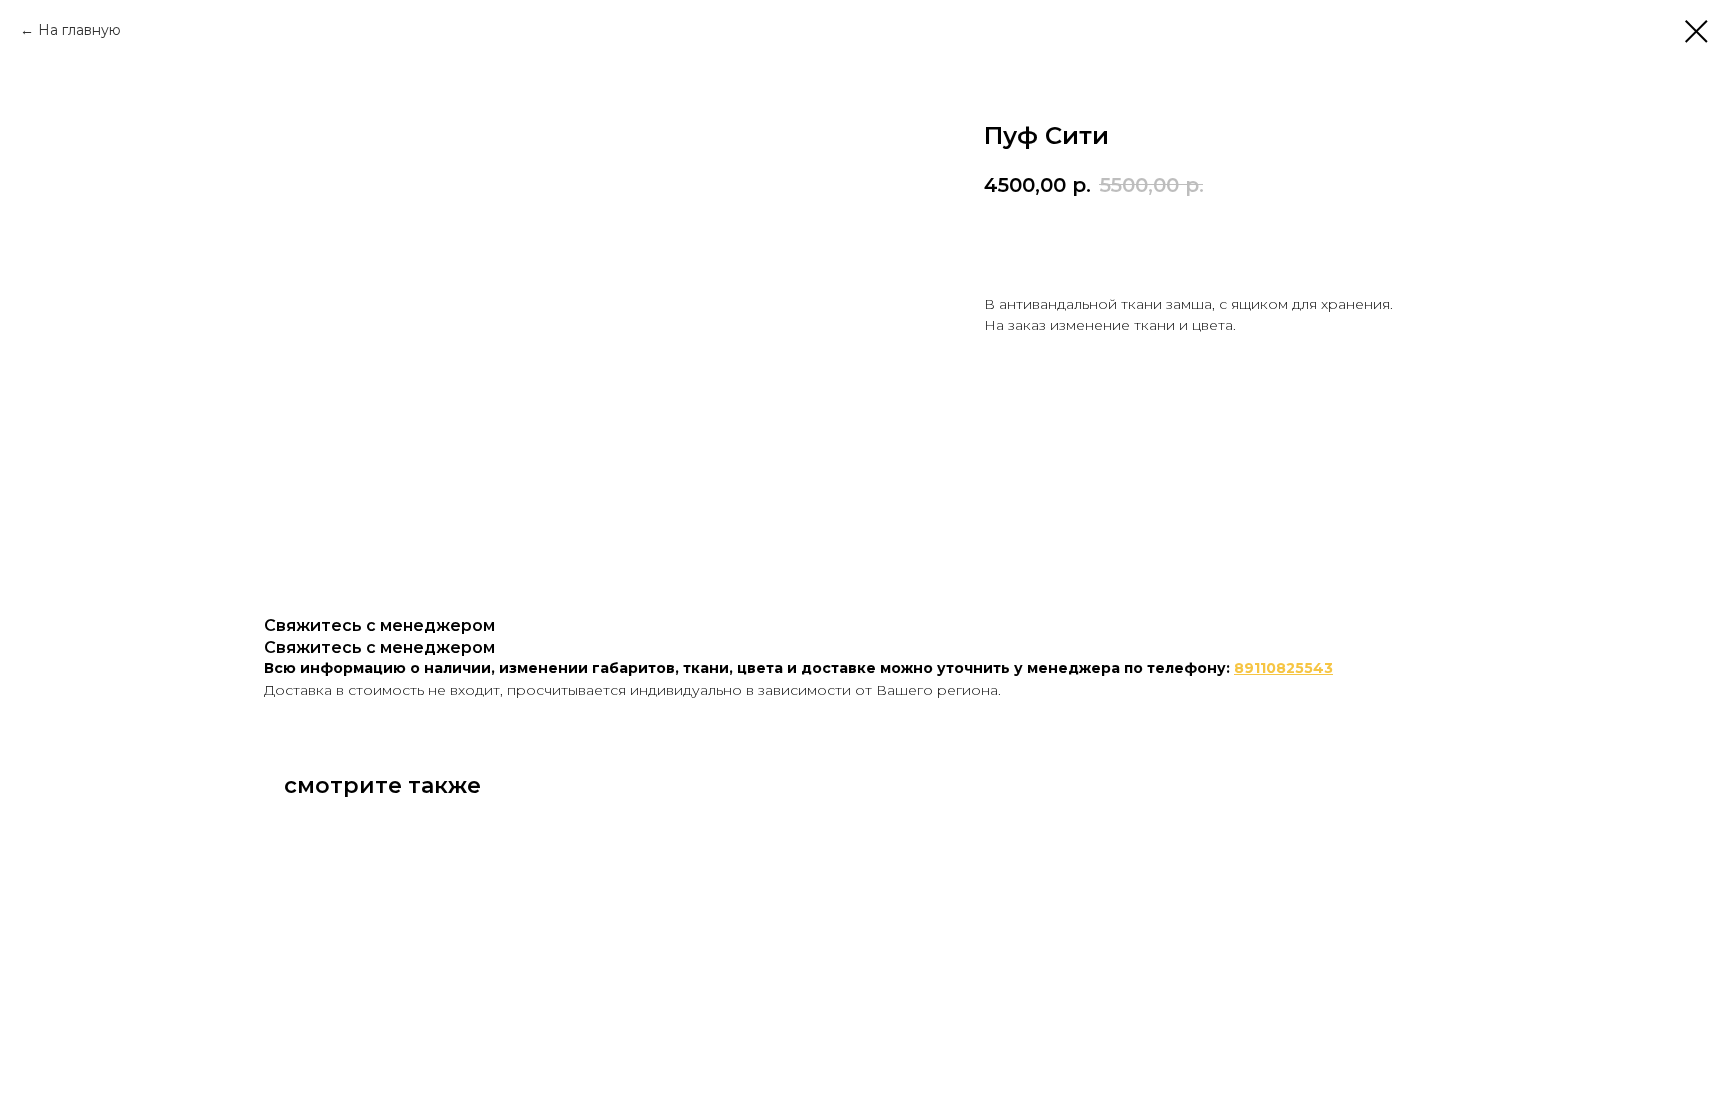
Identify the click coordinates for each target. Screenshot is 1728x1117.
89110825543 (1283, 668)
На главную (79, 30)
